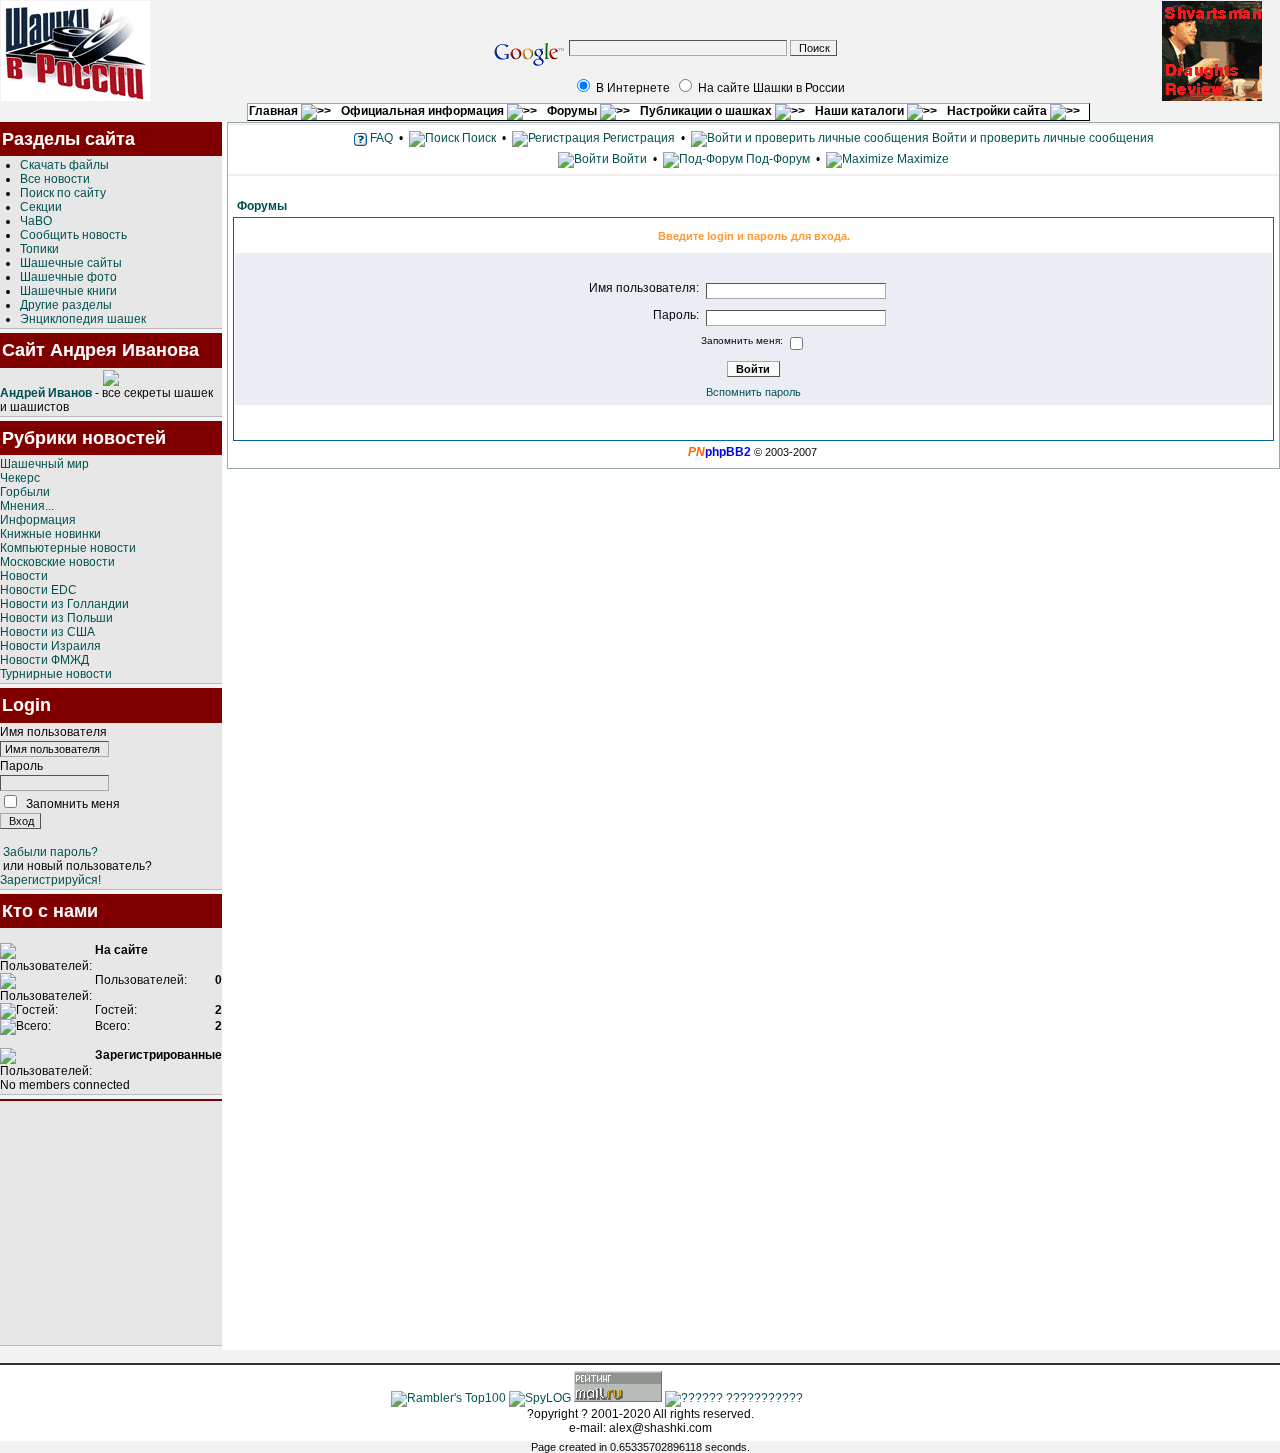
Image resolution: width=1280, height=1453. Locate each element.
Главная (275, 111)
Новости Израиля (50, 646)
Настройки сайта (998, 111)
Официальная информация (424, 111)
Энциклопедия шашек (83, 319)
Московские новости (57, 562)
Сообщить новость (73, 235)
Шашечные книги (68, 291)
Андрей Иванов (46, 393)
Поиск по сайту (63, 193)
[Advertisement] (111, 1223)
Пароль (21, 766)
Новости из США (47, 632)
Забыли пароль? (50, 852)
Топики (39, 249)
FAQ (380, 138)
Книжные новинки (50, 534)
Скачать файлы (64, 165)
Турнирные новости (56, 674)
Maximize (921, 159)
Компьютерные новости (68, 548)
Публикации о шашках (707, 111)
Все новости (55, 179)
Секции (41, 207)
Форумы (573, 111)
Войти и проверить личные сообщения (1041, 138)
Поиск (477, 138)
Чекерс (20, 478)
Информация (38, 520)
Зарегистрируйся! (50, 880)
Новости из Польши (56, 618)
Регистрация (637, 138)
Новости (24, 576)
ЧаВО (36, 221)
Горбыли (25, 492)
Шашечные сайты (71, 263)
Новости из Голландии (64, 604)
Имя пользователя (53, 732)
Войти (629, 159)
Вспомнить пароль (753, 392)
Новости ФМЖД (44, 660)
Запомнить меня (73, 804)
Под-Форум (776, 159)
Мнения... (27, 506)
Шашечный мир (44, 464)
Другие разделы (66, 305)
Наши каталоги (861, 111)
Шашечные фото (68, 277)
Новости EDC (38, 590)
